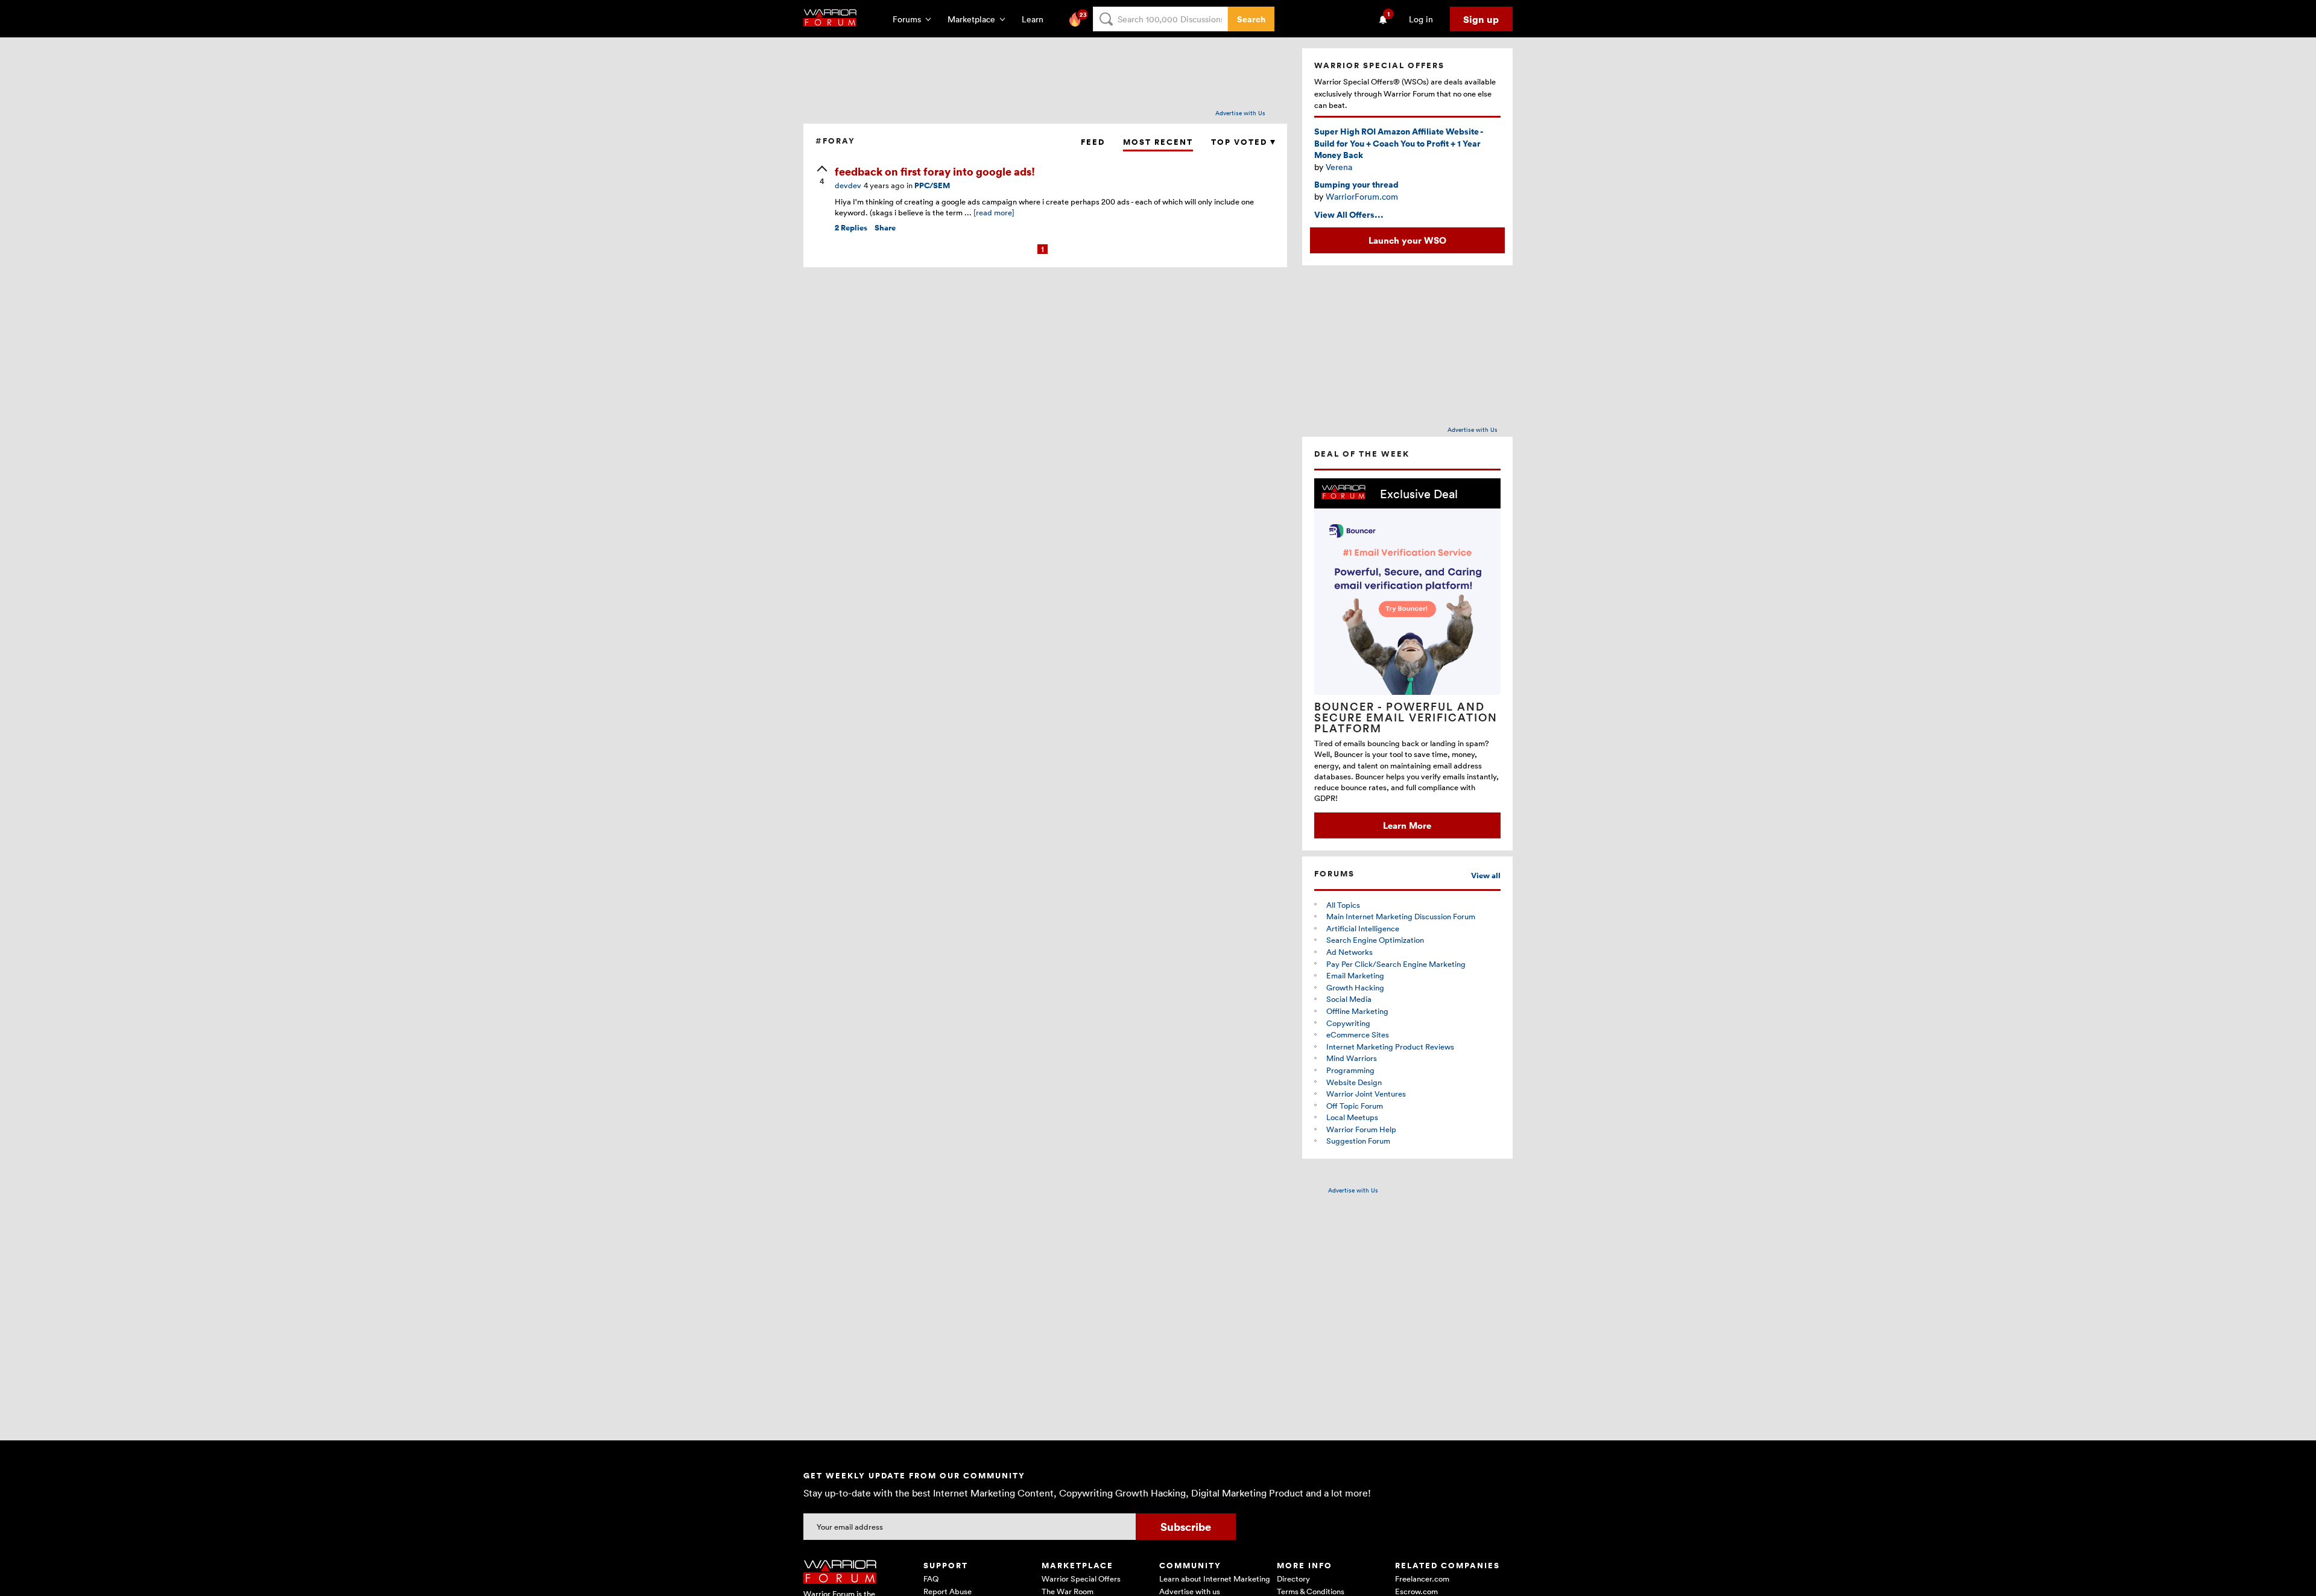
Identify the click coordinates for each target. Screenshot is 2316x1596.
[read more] (994, 212)
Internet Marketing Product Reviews (1390, 1047)
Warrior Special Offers (1081, 1579)
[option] (1407, 658)
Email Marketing (1355, 975)
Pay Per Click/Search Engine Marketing (1396, 964)
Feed (1093, 142)
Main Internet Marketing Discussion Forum (1401, 916)
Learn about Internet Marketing (1215, 1579)
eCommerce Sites (1358, 1034)
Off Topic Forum (1355, 1106)
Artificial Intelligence (1363, 928)
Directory (1293, 1579)
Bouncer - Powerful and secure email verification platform (1406, 717)
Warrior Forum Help (1361, 1129)
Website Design (1354, 1082)
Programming (1350, 1070)
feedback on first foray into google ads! (935, 171)
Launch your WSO (1407, 240)
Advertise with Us (1240, 113)
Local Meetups (1352, 1117)
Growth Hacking (1355, 987)
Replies (851, 228)
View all (1486, 876)
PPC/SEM (932, 185)
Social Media (1349, 999)
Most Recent (1158, 142)
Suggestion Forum (1358, 1141)
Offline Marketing (1357, 1011)
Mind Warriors (1352, 1058)
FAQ (931, 1579)
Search (1251, 19)
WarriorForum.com (1362, 196)
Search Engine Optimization (1375, 940)
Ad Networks (1349, 952)
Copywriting (1348, 1023)
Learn (1036, 19)
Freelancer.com (1422, 1579)
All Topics (1343, 905)
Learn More (1407, 825)
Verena (1339, 167)
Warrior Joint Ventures (1366, 1094)
